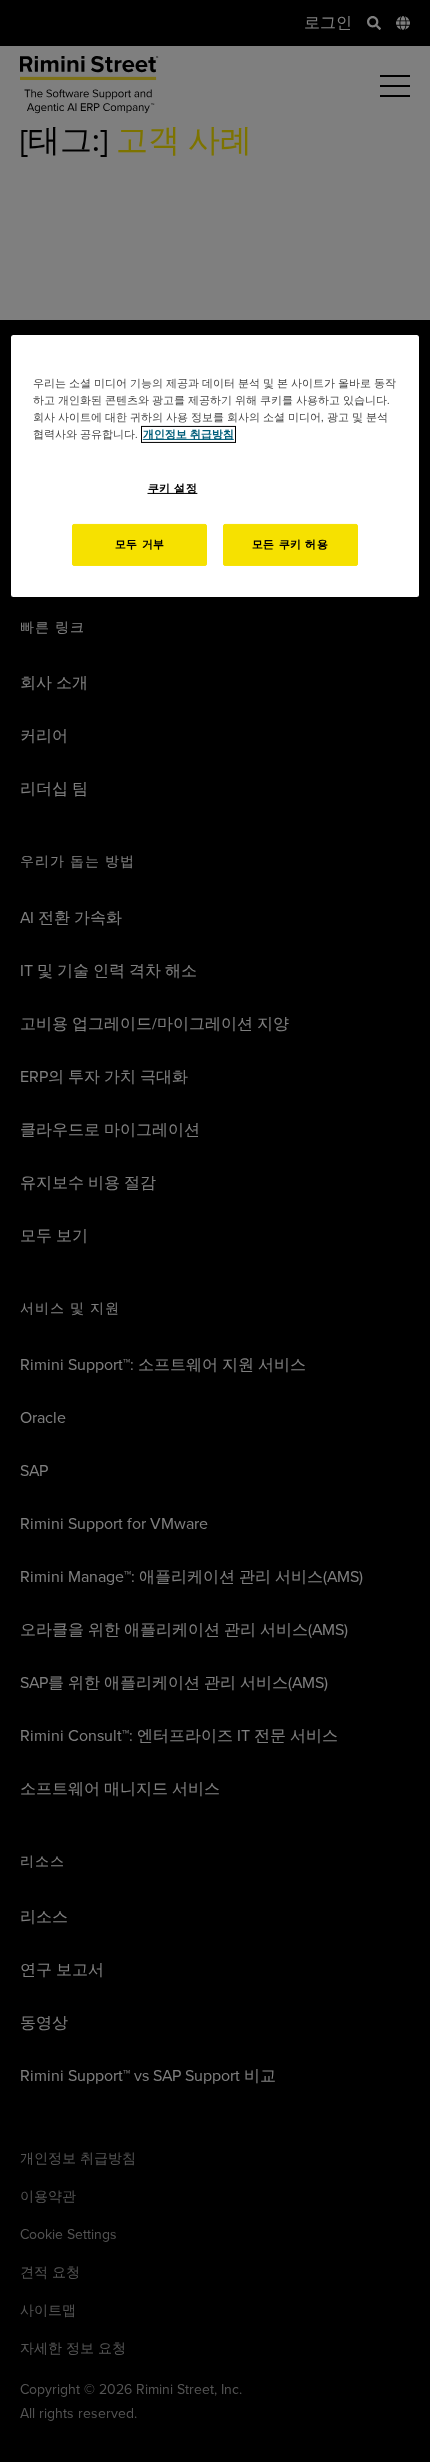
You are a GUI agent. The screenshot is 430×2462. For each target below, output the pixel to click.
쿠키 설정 (173, 487)
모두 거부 (140, 544)
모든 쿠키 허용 (290, 544)
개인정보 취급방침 (188, 434)
